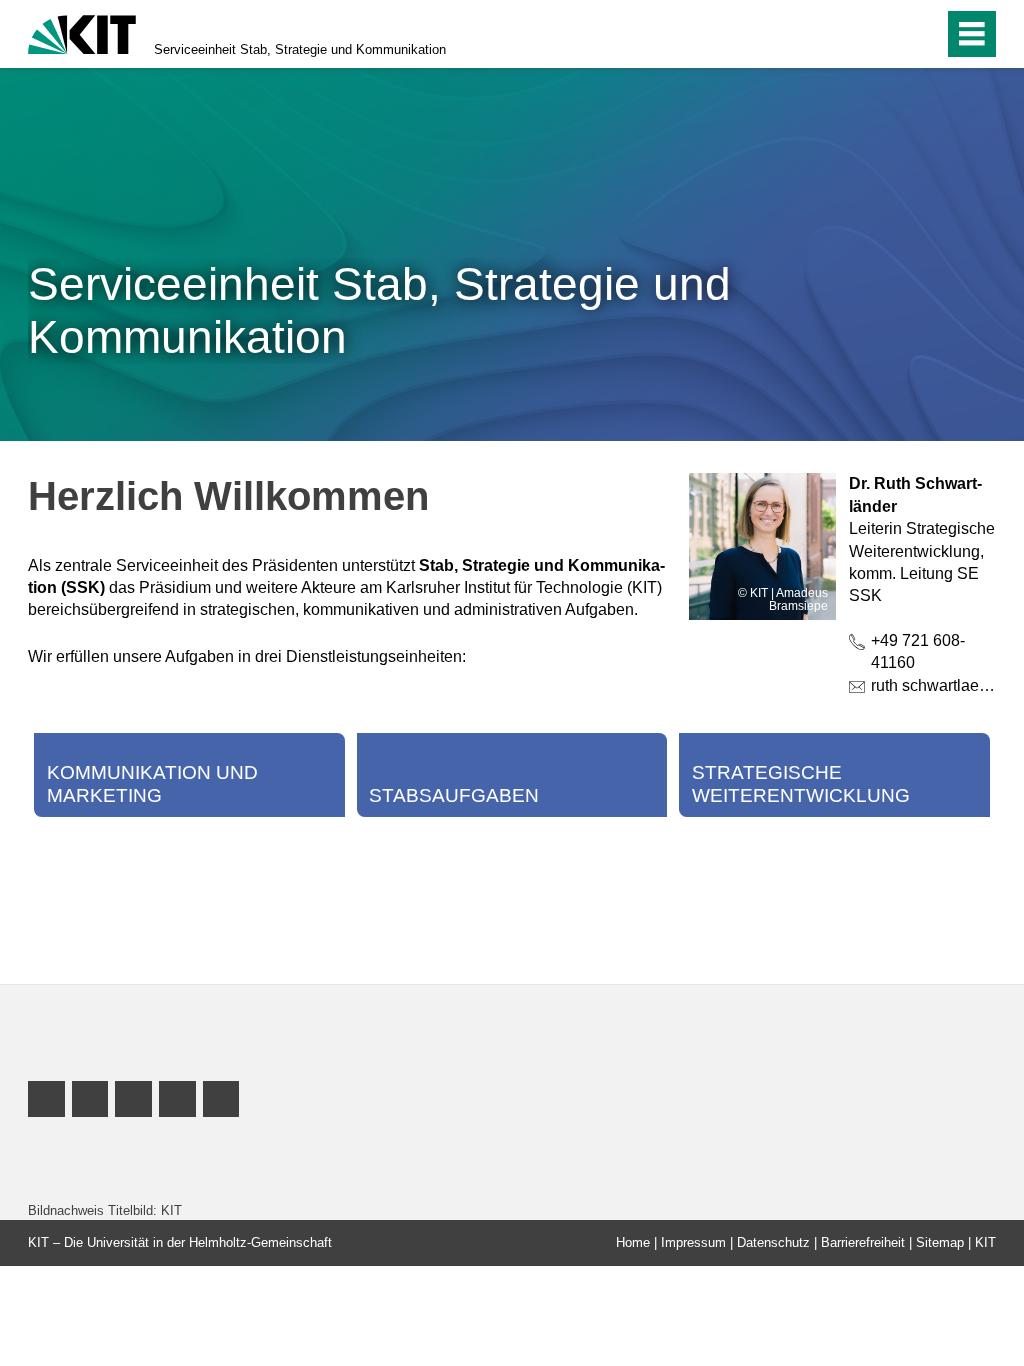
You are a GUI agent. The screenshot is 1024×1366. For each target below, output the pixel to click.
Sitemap (940, 1242)
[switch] (885, 34)
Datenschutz (773, 1242)
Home (633, 1242)
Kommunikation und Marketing (152, 784)
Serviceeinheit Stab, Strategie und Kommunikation (300, 49)
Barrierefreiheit (863, 1242)
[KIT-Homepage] (82, 32)
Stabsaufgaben (454, 795)
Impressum (693, 1242)
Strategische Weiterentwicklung (801, 784)
